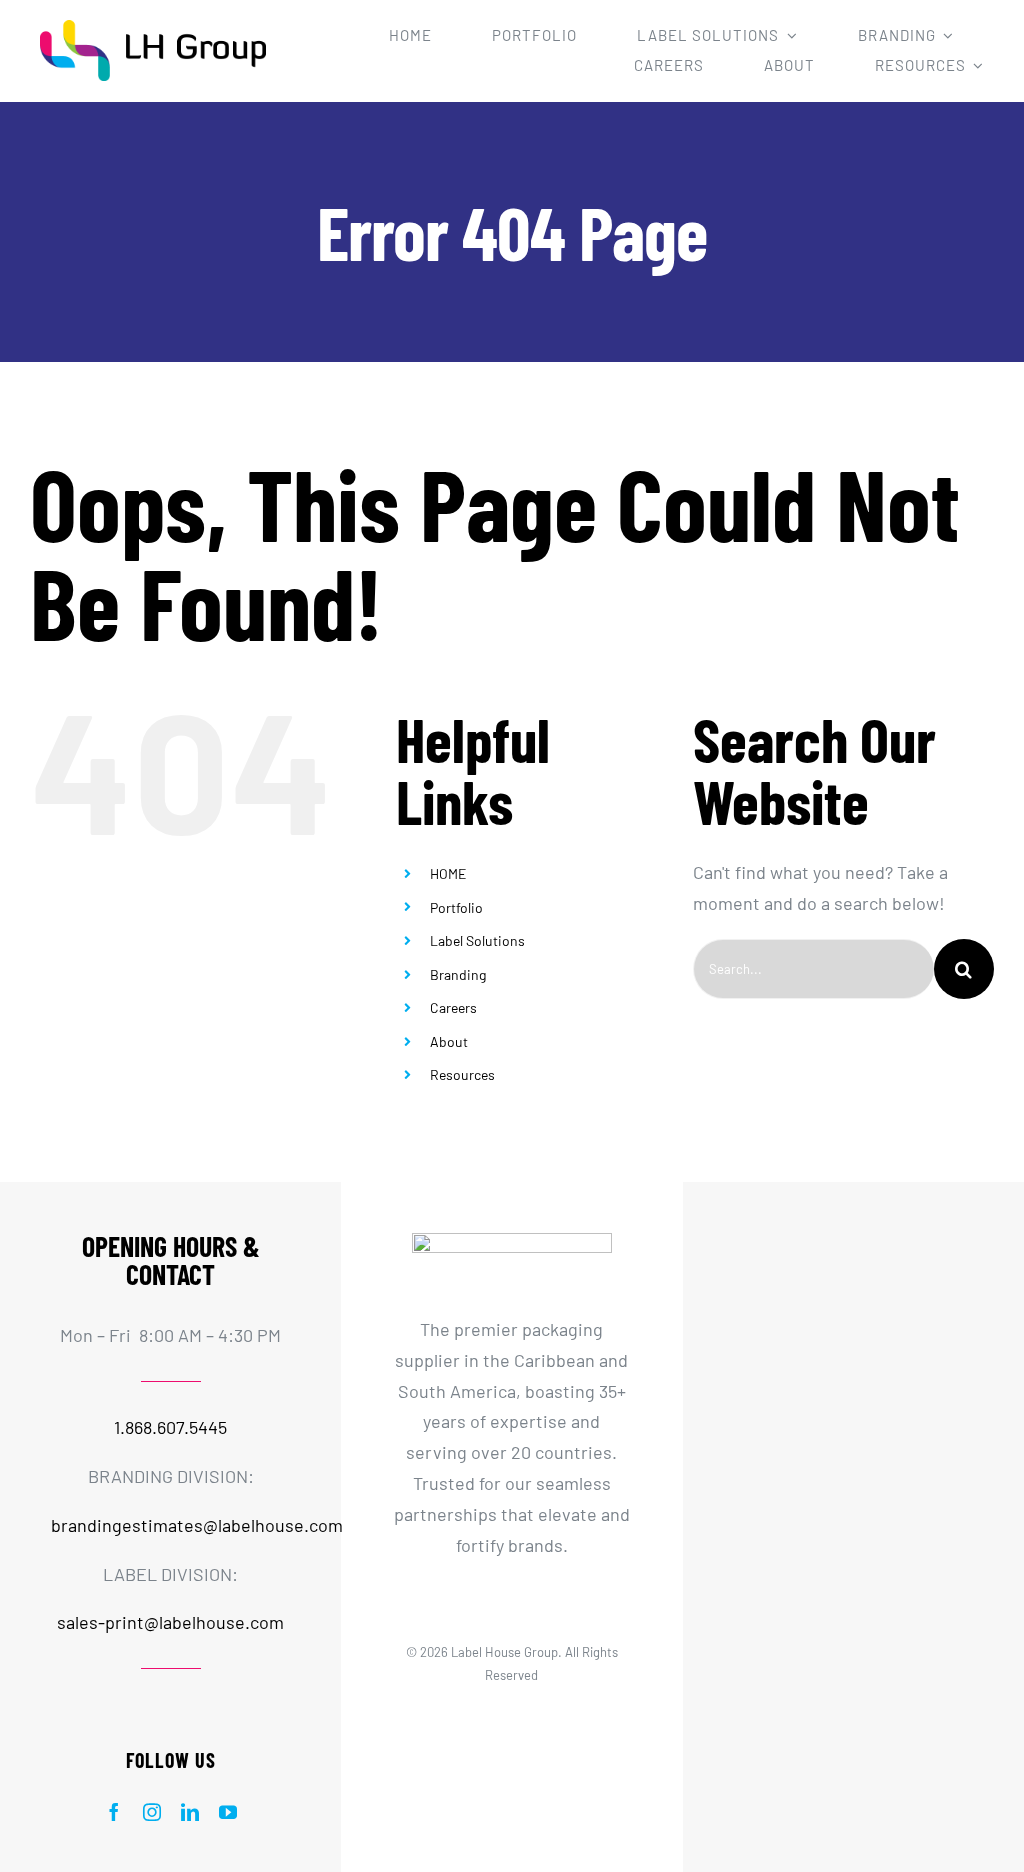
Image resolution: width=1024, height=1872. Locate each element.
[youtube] (228, 1812)
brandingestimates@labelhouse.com (197, 1525)
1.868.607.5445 (170, 1427)
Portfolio (456, 907)
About (449, 1041)
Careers (453, 1007)
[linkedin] (190, 1812)
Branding (458, 974)
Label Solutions (477, 940)
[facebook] (114, 1812)
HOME (448, 873)
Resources (462, 1074)
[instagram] (152, 1812)
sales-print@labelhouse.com (170, 1622)
